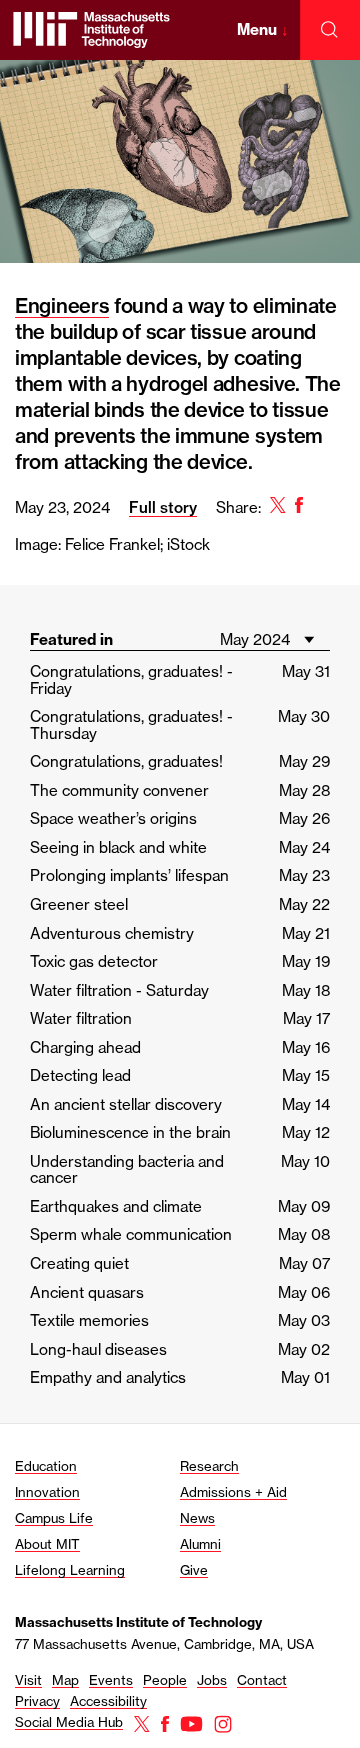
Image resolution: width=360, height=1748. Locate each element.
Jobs (212, 1680)
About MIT (47, 1544)
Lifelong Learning (70, 1570)
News (197, 1518)
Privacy (37, 1701)
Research (209, 1466)
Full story (163, 507)
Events (111, 1680)
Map (65, 1680)
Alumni (200, 1544)
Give (194, 1570)
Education (46, 1466)
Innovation (47, 1492)
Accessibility (108, 1701)
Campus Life (54, 1518)
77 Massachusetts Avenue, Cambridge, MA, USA (164, 1644)
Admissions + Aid (233, 1492)
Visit (28, 1680)
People (165, 1680)
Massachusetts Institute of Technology (138, 1622)
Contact (262, 1680)
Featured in (71, 639)
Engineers (62, 305)
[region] (180, 322)
